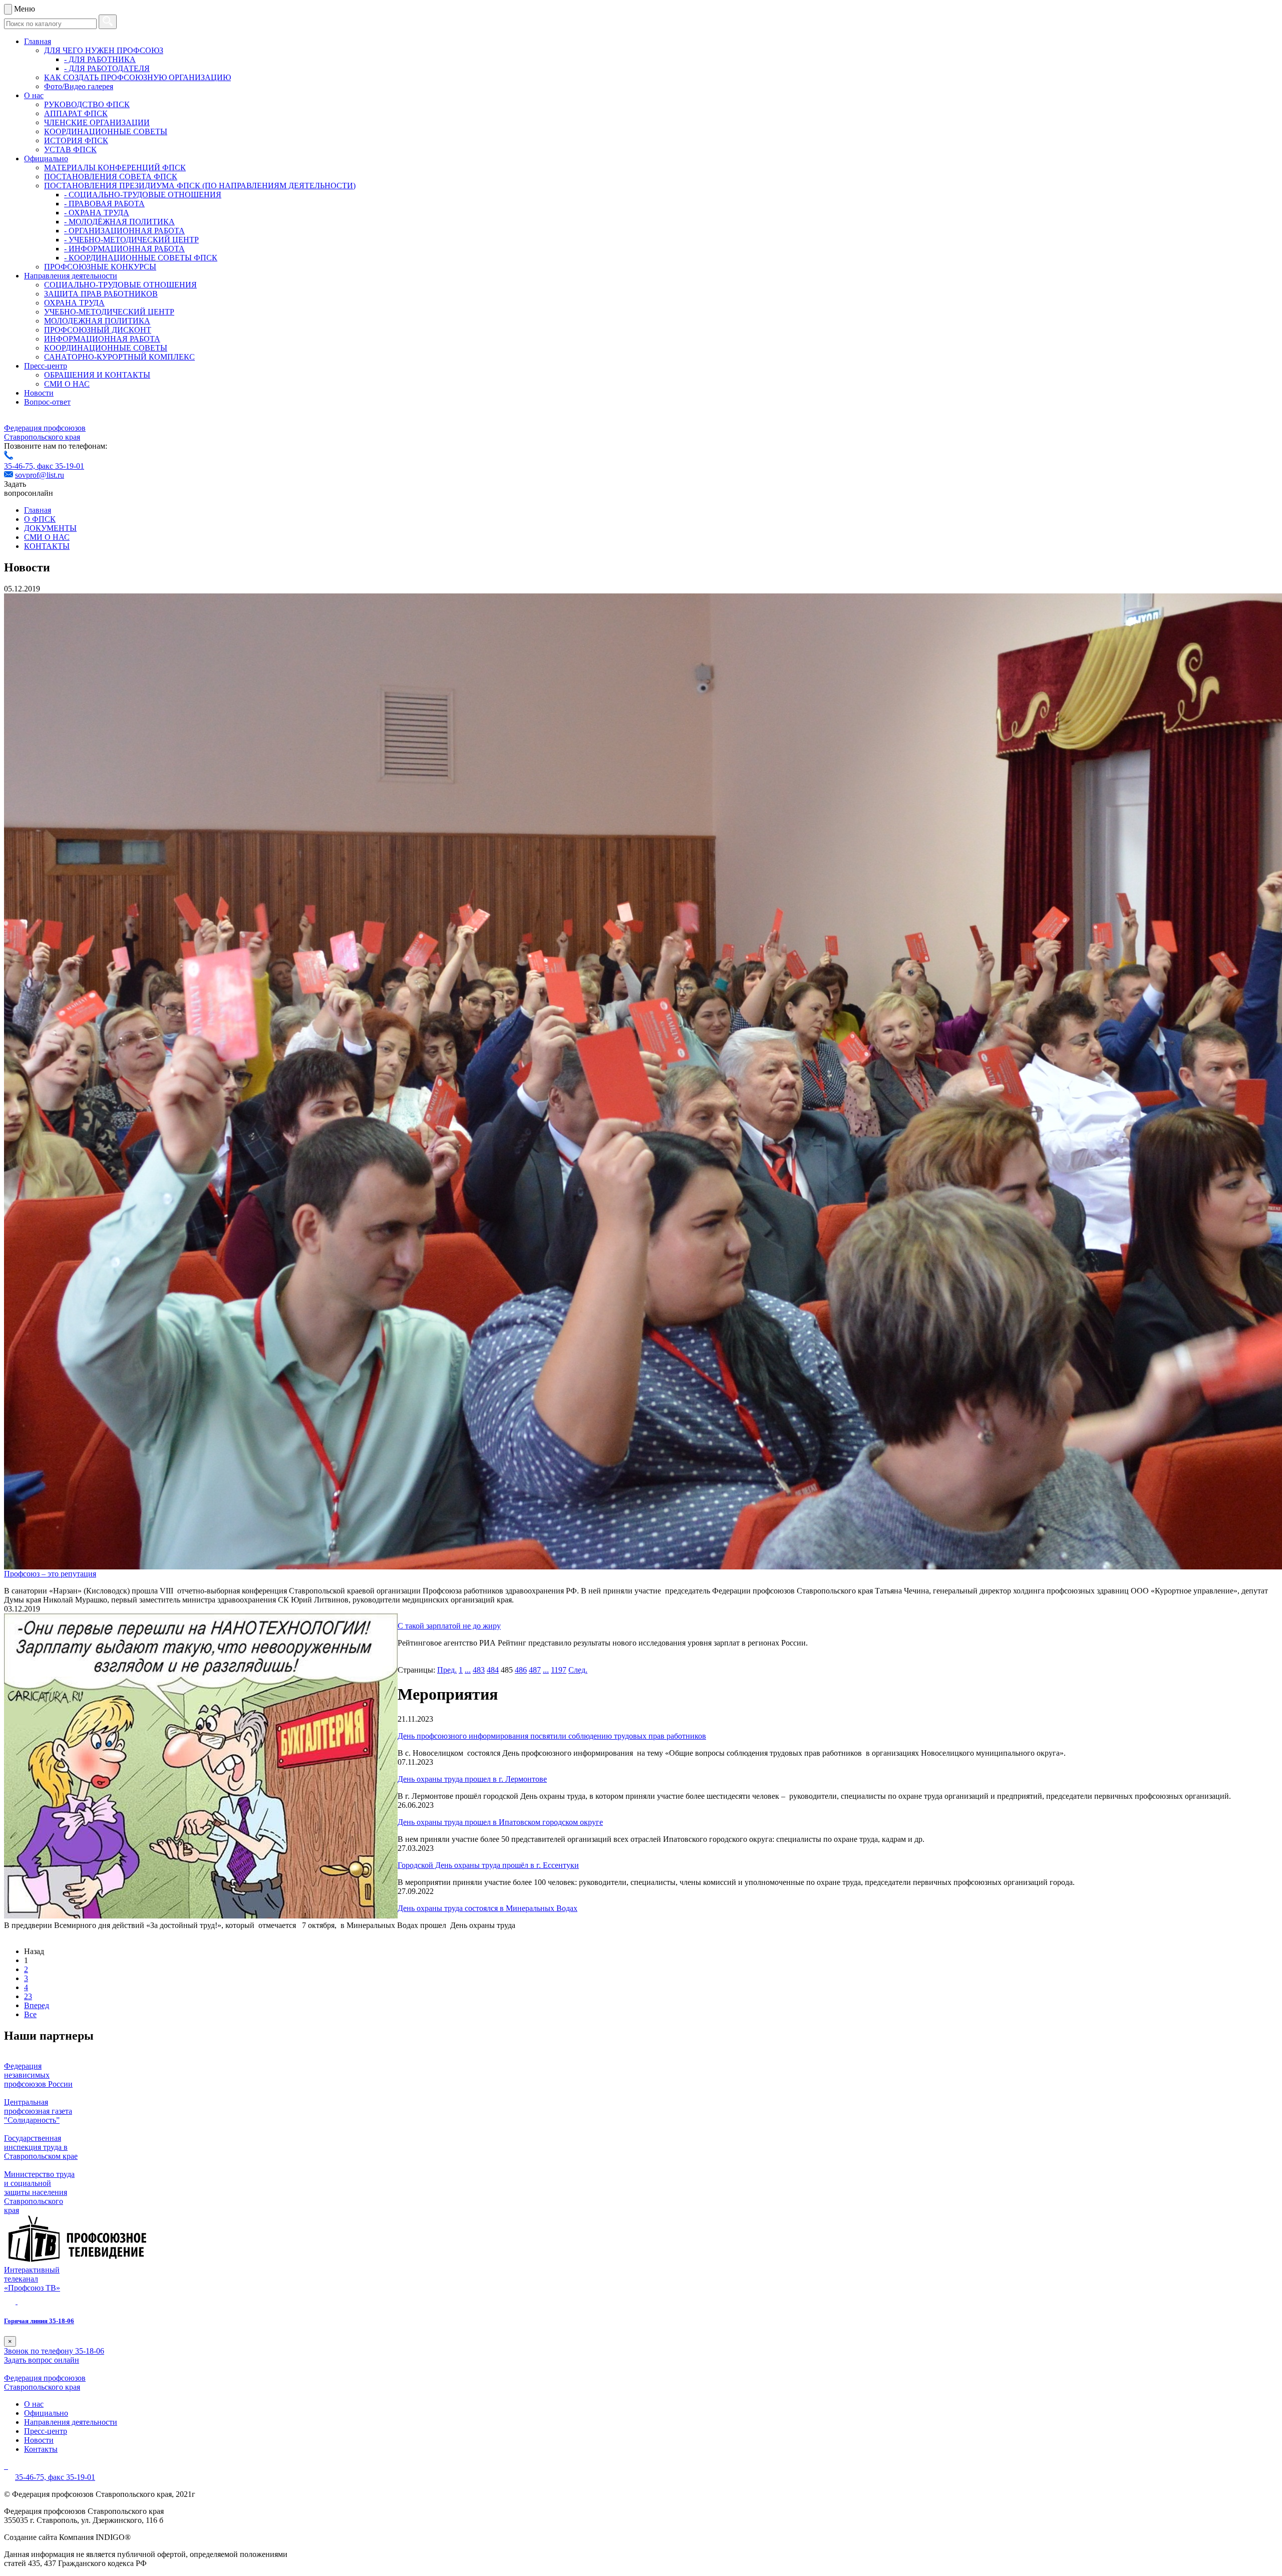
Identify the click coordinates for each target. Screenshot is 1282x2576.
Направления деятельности (71, 276)
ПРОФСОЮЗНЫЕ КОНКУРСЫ (100, 267)
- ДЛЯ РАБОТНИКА (100, 59)
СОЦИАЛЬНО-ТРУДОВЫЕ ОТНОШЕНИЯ (120, 285)
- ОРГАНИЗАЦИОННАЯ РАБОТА (124, 231)
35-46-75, (21, 466)
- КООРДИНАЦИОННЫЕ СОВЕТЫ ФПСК (141, 258)
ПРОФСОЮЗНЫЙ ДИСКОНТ (98, 330)
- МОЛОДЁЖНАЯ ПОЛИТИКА (119, 222)
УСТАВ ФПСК (70, 149)
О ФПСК (40, 519)
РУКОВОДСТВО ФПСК (87, 104)
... (468, 1670)
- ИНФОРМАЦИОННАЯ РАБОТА (124, 249)
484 (493, 1670)
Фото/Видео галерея (79, 86)
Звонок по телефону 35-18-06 (54, 2351)
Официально (46, 158)
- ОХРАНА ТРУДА (97, 213)
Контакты (41, 2449)
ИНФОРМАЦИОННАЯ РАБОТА (102, 339)
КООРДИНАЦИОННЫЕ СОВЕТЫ (106, 131)
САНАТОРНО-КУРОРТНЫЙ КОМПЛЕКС (119, 357)
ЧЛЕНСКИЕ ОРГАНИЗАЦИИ (97, 122)
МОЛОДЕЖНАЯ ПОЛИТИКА (97, 321)
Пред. (447, 1670)
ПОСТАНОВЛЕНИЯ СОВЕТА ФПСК (111, 177)
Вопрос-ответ (47, 402)
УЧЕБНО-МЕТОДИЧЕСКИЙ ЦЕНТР (109, 312)
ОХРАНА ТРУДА (74, 303)
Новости (39, 393)
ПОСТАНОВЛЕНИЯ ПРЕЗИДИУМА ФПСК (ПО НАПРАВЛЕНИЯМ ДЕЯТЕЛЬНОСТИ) (200, 186)
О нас (34, 95)
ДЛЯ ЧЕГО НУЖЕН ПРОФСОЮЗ (104, 50)
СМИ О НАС (67, 384)
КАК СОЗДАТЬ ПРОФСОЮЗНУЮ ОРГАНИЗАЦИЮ (137, 77)
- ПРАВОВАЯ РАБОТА (104, 204)
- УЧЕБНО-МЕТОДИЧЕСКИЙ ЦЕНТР (131, 240)
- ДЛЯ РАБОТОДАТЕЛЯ (107, 68)
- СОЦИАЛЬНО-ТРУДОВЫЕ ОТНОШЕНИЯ (143, 195)
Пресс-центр (46, 366)
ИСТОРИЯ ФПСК (76, 140)
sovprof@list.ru (40, 475)
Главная (38, 41)
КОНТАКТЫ (47, 546)
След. (578, 1670)
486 (521, 1670)
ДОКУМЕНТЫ (50, 528)
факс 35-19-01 (61, 466)
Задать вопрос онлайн (42, 2360)
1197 (559, 1670)
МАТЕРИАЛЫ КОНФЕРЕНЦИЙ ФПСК (115, 168)
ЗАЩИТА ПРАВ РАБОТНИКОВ (101, 294)
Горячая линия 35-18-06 (39, 2321)
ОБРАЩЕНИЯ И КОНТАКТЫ (97, 375)
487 (535, 1670)
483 (479, 1670)
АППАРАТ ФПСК (76, 113)
